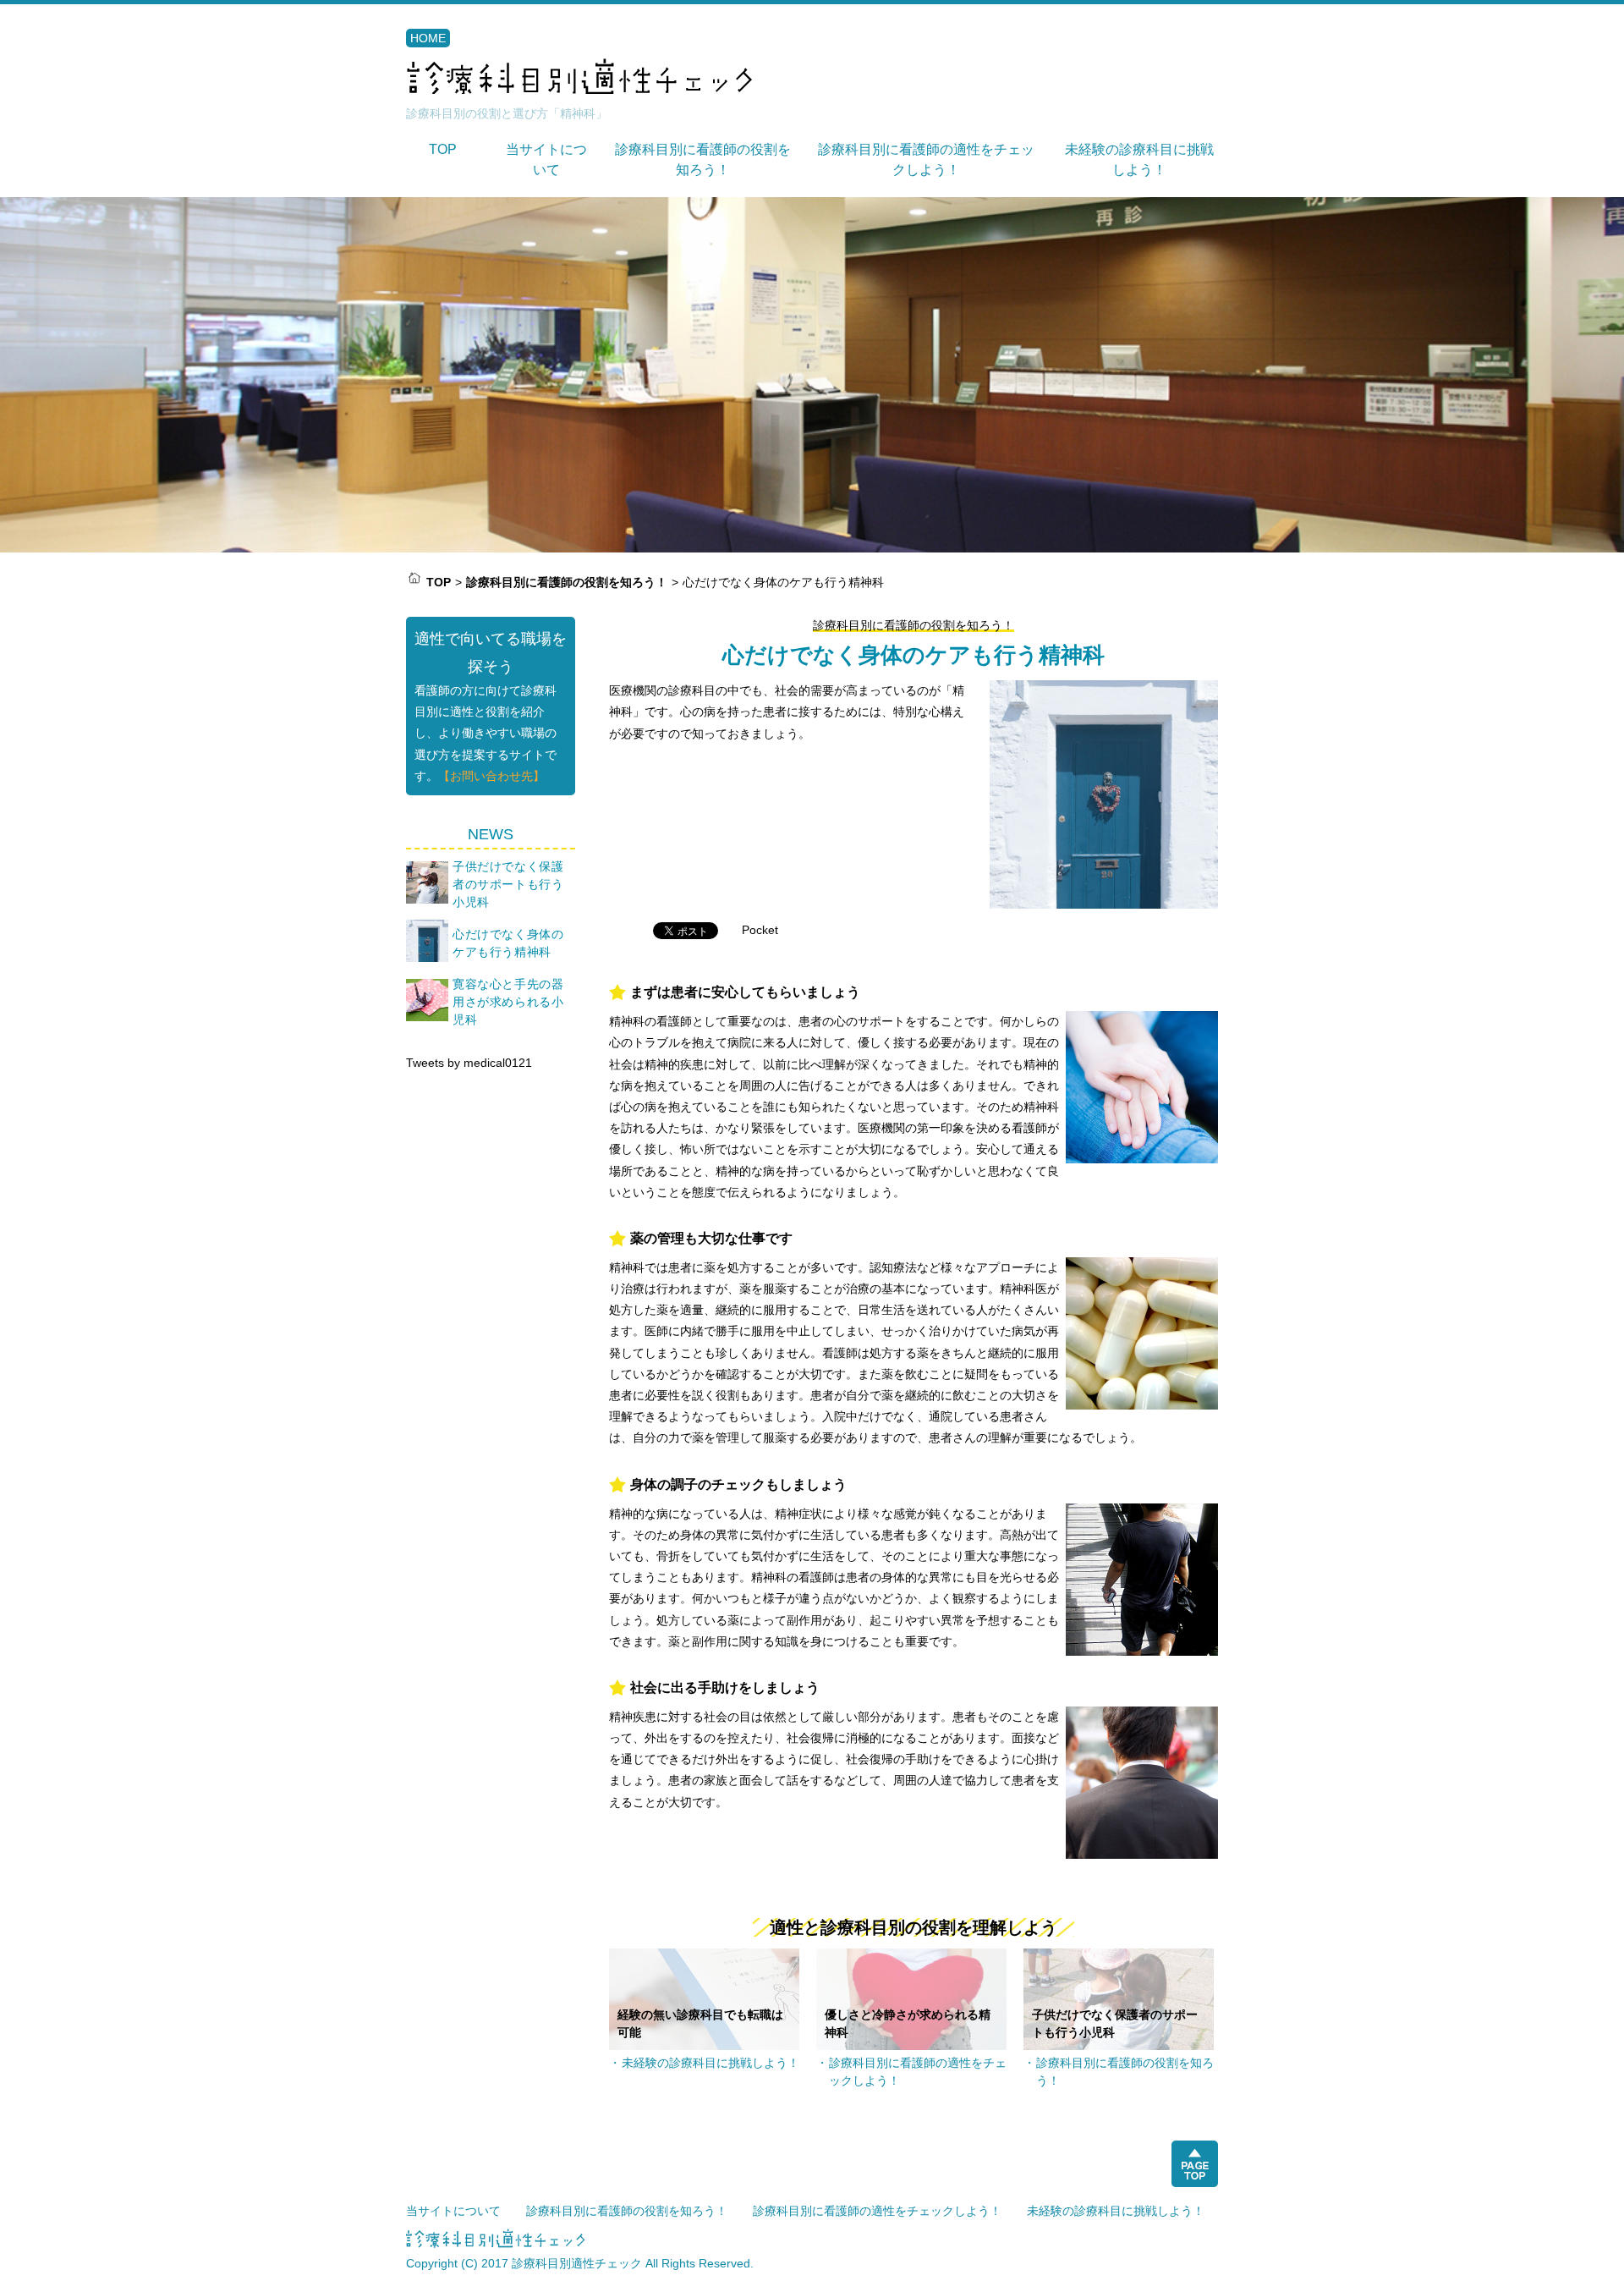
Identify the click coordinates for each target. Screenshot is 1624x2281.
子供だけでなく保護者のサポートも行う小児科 (508, 884)
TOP (443, 149)
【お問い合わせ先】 (491, 776)
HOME (428, 38)
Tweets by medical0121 (469, 1063)
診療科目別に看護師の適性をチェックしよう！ (918, 2072)
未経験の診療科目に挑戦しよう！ (710, 2063)
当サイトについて (453, 2211)
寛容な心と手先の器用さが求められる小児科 (508, 1002)
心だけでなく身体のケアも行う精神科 (508, 943)
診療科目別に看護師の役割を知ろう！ (913, 625)
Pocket (760, 930)
